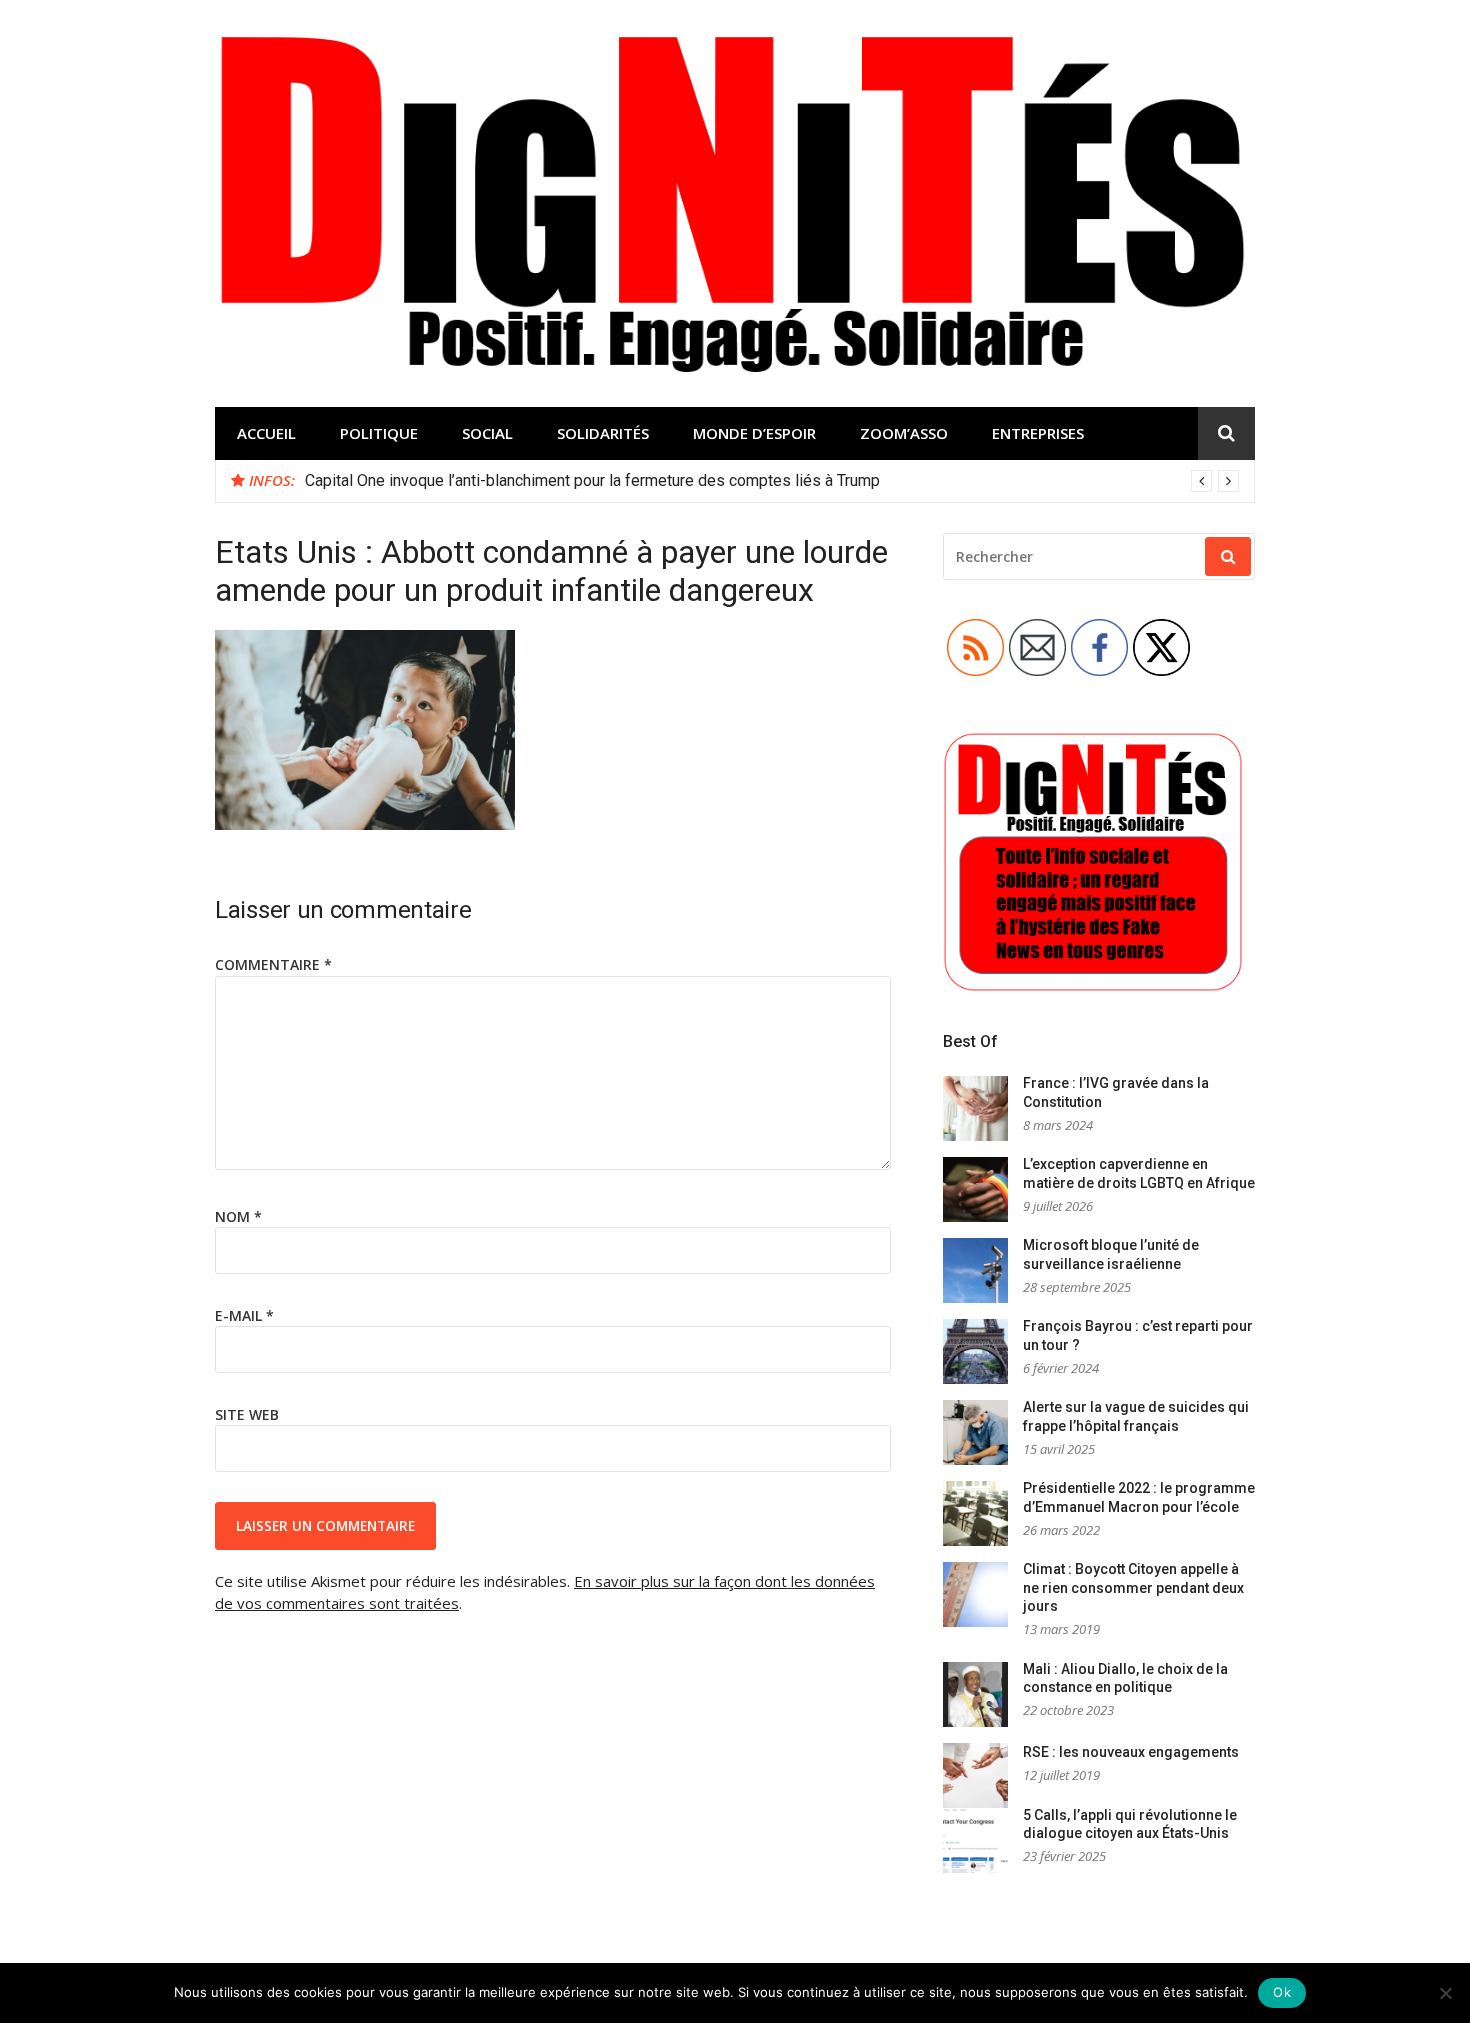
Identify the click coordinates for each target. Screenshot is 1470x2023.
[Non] (1445, 1993)
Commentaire (273, 964)
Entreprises (1038, 433)
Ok (1282, 1992)
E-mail (244, 1315)
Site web (247, 1414)
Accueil (266, 433)
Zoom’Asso (904, 433)
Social (487, 433)
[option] (772, 481)
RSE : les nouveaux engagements (1131, 1752)
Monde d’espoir (754, 433)
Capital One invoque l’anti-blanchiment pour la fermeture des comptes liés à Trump (592, 480)
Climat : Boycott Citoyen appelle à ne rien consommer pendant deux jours (1133, 1587)
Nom (238, 1216)
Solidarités (603, 433)
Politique (379, 433)
